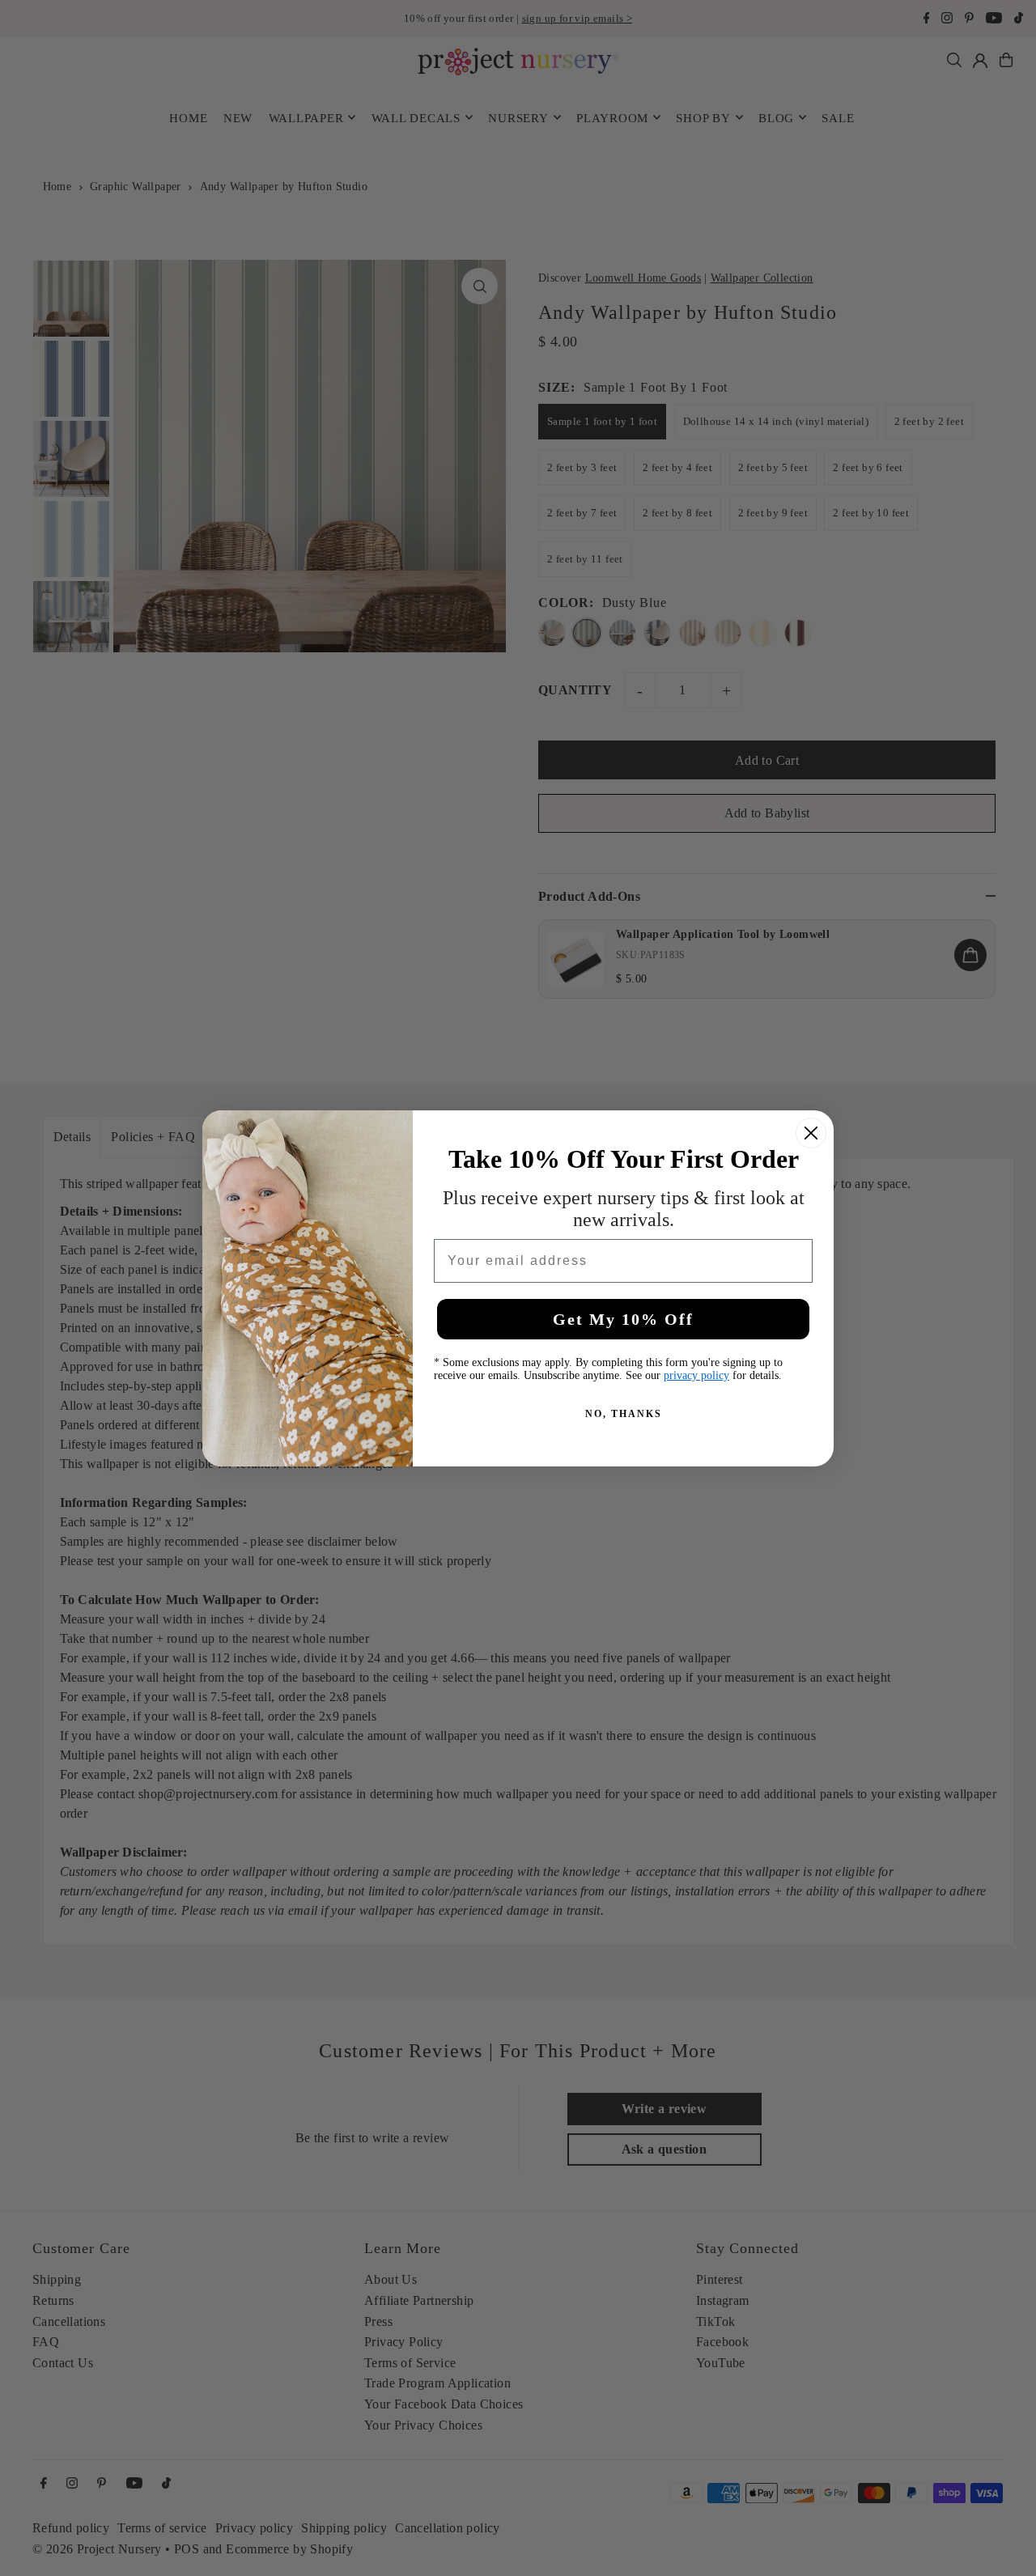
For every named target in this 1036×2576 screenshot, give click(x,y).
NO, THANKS (624, 1414)
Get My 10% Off (623, 1319)
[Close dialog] (811, 1133)
